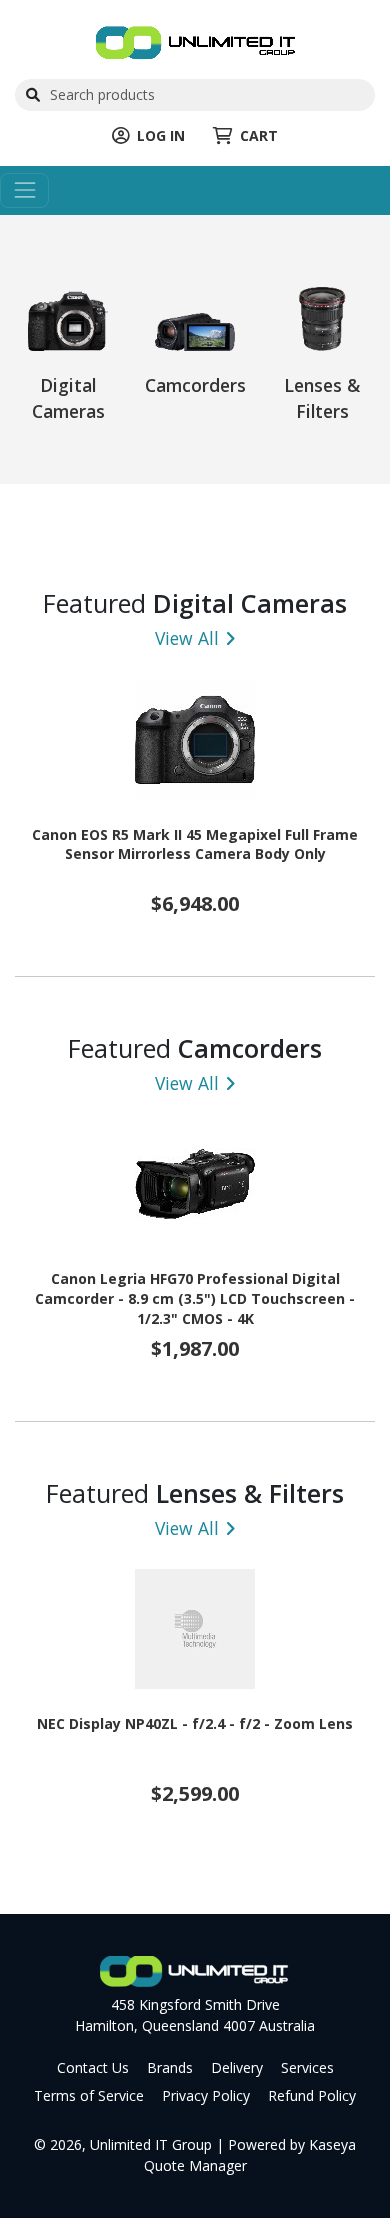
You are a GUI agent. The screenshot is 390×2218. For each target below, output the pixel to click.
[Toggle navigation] (24, 190)
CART (259, 135)
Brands (170, 2067)
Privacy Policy (206, 2095)
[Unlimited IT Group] (195, 40)
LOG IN (161, 135)
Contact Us (93, 2067)
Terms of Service (89, 2095)
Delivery (237, 2067)
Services (307, 2067)
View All (187, 638)
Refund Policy (312, 2095)
